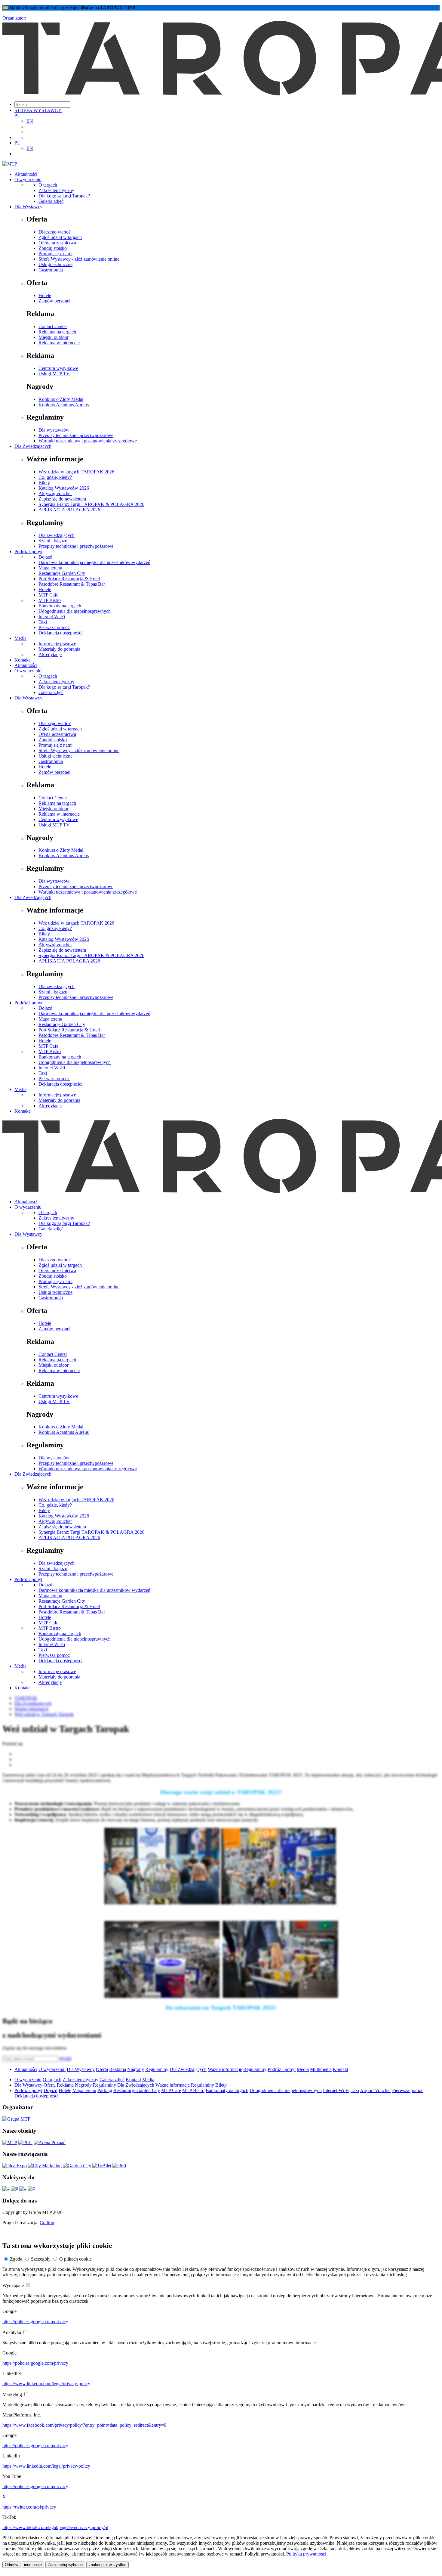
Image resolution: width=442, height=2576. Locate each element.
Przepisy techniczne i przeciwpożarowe (76, 435)
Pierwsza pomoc (54, 627)
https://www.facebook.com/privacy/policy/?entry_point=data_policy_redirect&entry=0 (84, 2425)
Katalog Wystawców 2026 (64, 488)
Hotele (45, 295)
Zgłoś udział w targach (60, 237)
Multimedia (321, 2069)
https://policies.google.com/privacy (35, 2322)
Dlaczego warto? (55, 232)
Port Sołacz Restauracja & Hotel (69, 579)
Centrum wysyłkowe (58, 368)
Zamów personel (54, 301)
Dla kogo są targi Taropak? (64, 196)
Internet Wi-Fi (52, 617)
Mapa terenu (50, 568)
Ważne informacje (225, 2069)
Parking (105, 2090)
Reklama (118, 2069)
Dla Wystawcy (28, 207)
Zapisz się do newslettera (62, 499)
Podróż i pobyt (28, 552)
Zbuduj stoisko (53, 248)
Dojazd (45, 557)
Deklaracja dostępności (60, 633)
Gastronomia (51, 270)
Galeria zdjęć (51, 201)
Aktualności (26, 174)
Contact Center (53, 326)
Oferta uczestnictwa (57, 243)
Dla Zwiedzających (33, 446)
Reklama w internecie (59, 343)
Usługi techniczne (55, 264)
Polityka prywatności (306, 2554)
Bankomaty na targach (60, 606)
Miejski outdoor (54, 337)
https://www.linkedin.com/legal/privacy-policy (46, 2384)
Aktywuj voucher (55, 493)
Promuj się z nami (55, 254)
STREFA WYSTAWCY (38, 110)
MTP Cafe (48, 595)
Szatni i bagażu (53, 541)
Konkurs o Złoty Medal (61, 399)
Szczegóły (41, 2259)
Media (20, 638)
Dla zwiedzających (57, 535)
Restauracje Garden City (62, 573)
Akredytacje (50, 654)
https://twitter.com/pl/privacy (29, 2507)
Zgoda (16, 2259)
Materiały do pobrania (59, 649)
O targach (48, 185)
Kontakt (22, 660)
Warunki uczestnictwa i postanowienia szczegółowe (88, 441)
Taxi (43, 622)
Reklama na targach (57, 332)
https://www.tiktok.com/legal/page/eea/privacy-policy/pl (55, 2527)
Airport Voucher (375, 2090)
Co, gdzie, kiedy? (55, 477)
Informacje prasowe (57, 644)
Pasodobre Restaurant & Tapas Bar (72, 584)
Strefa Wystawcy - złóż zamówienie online (79, 259)
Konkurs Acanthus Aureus (64, 405)
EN (30, 121)
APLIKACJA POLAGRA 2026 (69, 510)
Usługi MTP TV (54, 374)
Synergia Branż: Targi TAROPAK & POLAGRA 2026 (91, 504)
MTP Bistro (50, 600)
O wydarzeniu (28, 180)
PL (17, 116)
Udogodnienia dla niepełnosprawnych (75, 611)
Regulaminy (157, 2069)
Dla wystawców (54, 430)
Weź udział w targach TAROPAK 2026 (76, 472)
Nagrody (136, 2069)
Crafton (47, 2223)
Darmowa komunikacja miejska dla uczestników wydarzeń (94, 562)
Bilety (44, 483)
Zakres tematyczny (56, 190)
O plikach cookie (75, 2259)
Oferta (102, 2069)
